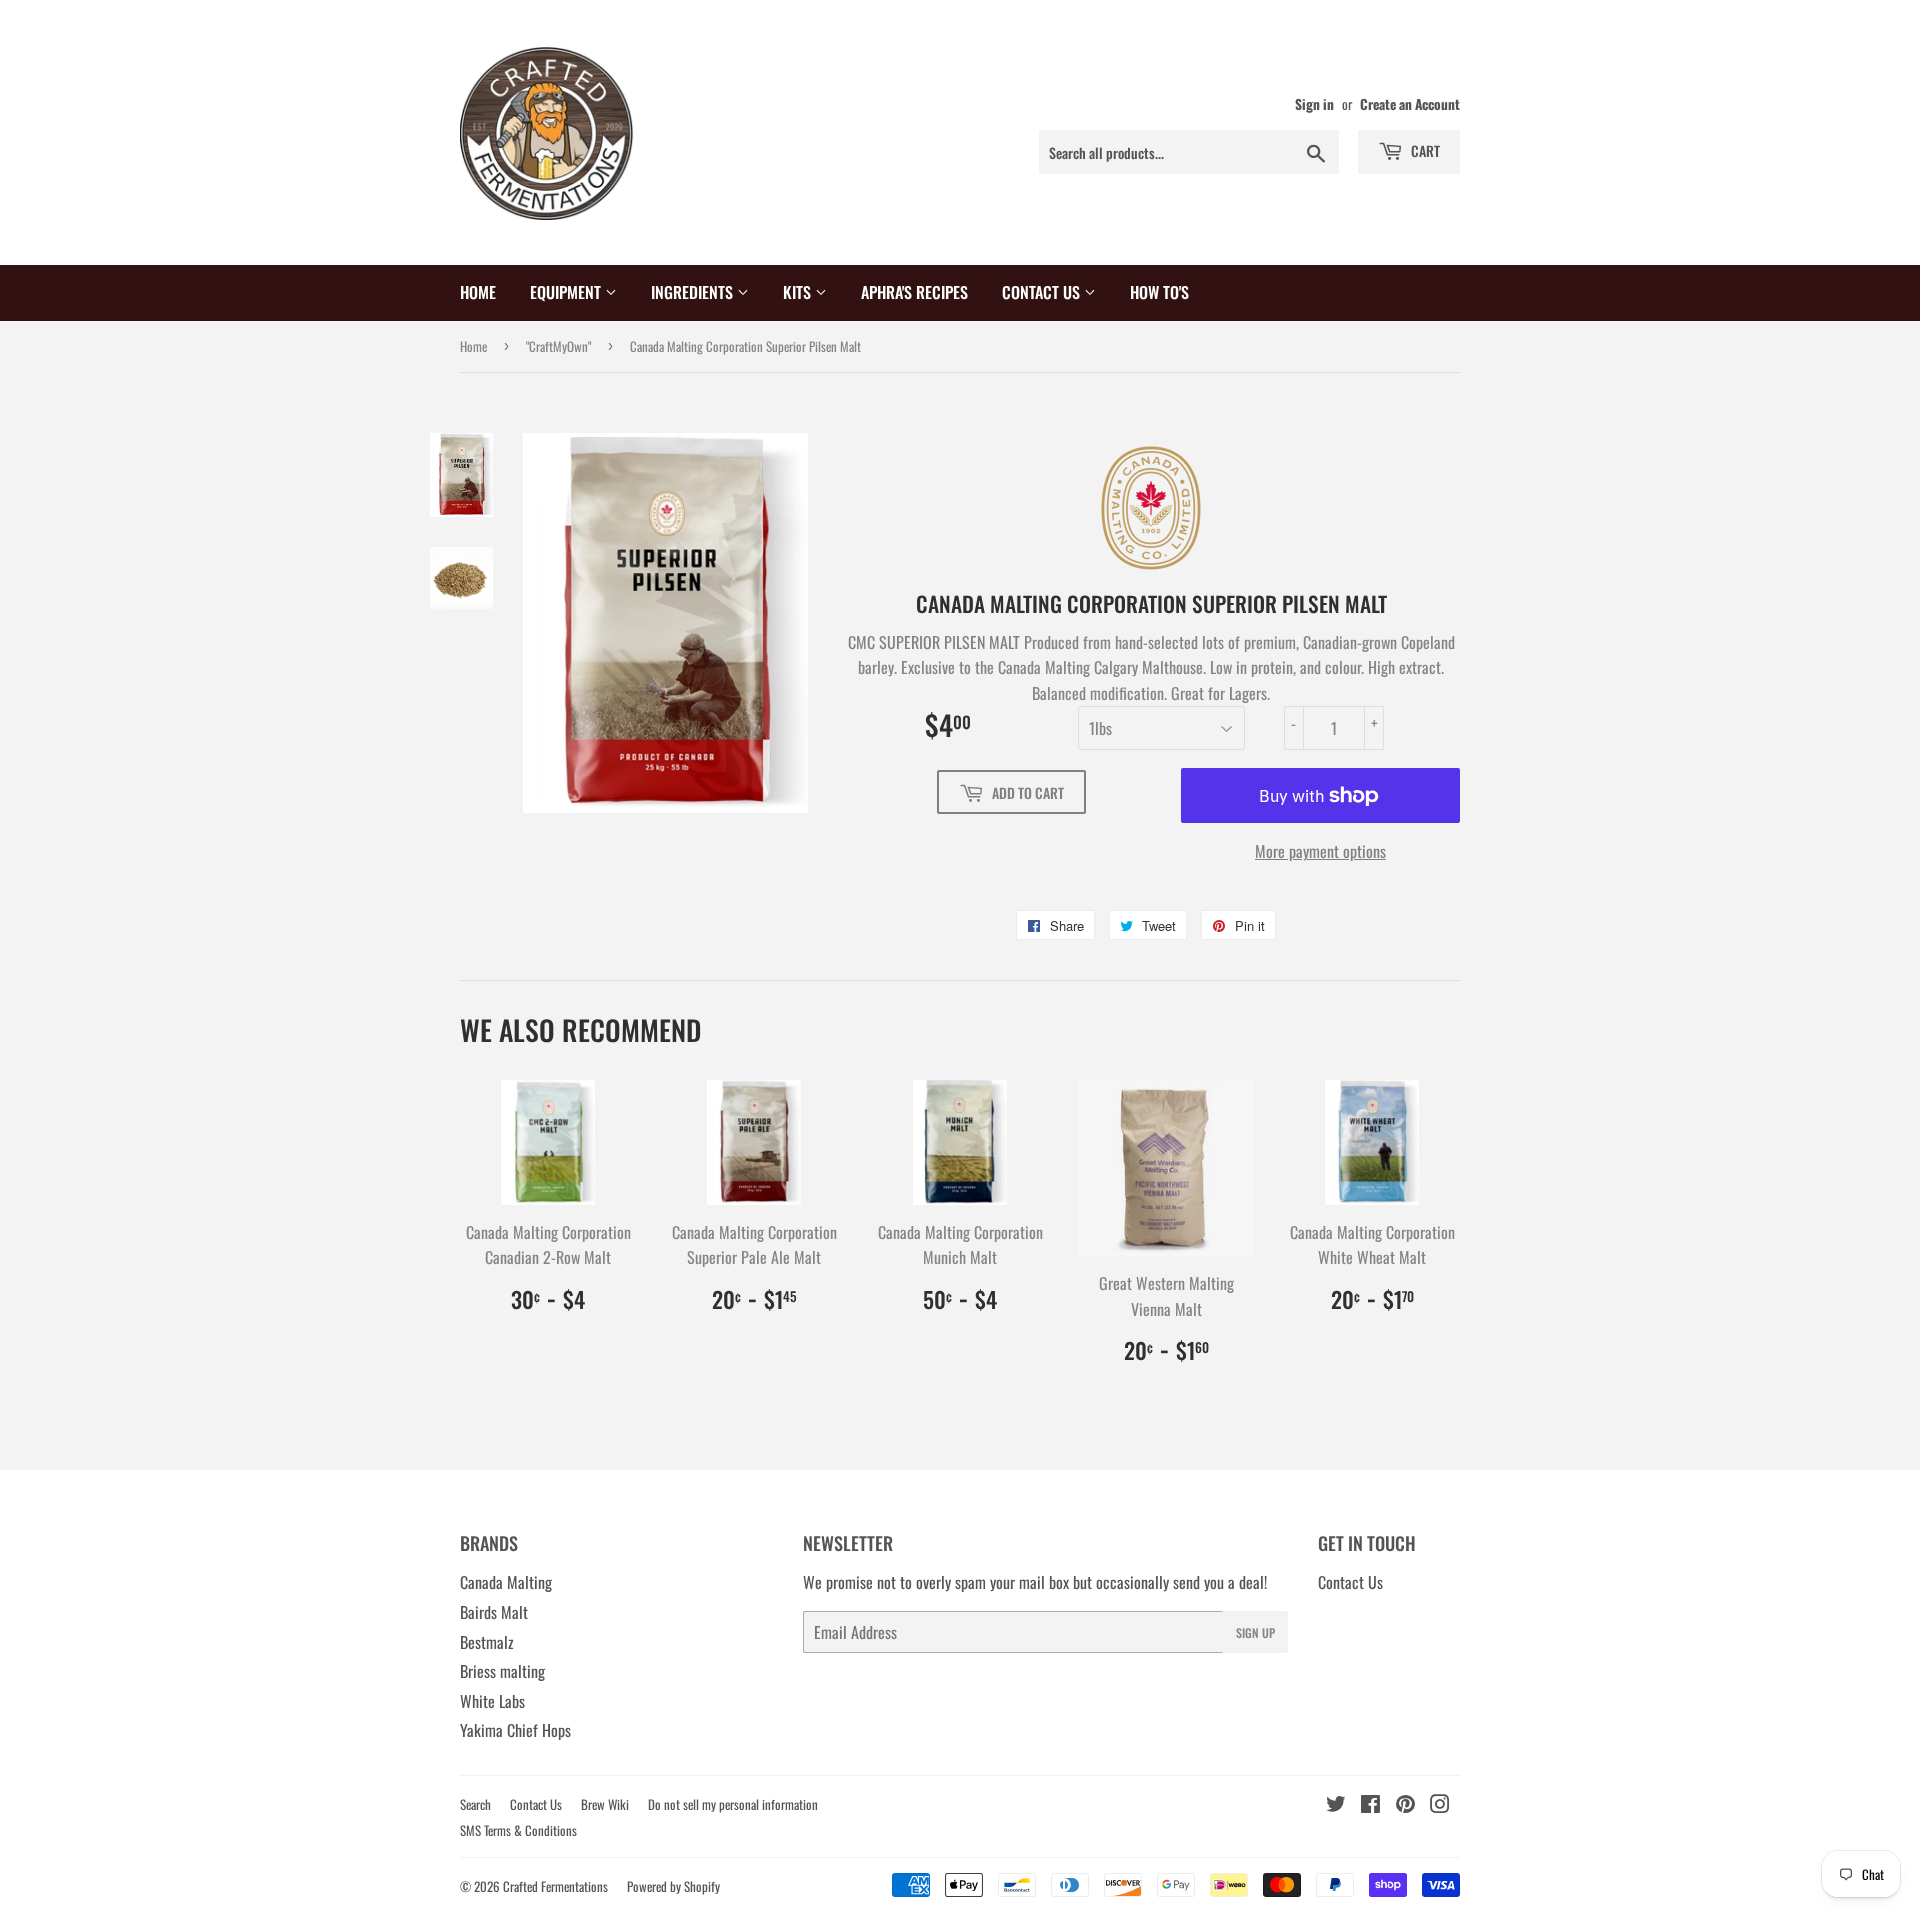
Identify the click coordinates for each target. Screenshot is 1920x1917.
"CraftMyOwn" (558, 346)
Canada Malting (506, 1582)
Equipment (567, 292)
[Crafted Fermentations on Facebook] (1370, 1805)
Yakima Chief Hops (515, 1730)
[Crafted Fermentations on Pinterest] (1405, 1805)
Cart (1424, 150)
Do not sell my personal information (733, 1804)
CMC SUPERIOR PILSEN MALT (934, 642)
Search (475, 1804)
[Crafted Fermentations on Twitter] (1336, 1805)
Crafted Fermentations (555, 1886)
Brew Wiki (605, 1804)
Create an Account (1410, 104)
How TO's (1159, 292)
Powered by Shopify (673, 1886)
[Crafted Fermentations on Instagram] (1440, 1805)
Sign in (1314, 104)
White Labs (492, 1701)
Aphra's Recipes (914, 292)
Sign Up (1255, 1632)
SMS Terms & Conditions (518, 1830)
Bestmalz (487, 1642)
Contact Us (1043, 292)
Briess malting (502, 1671)
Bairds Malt (494, 1612)
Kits (799, 292)
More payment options (1320, 851)
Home (478, 292)
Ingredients (694, 292)
